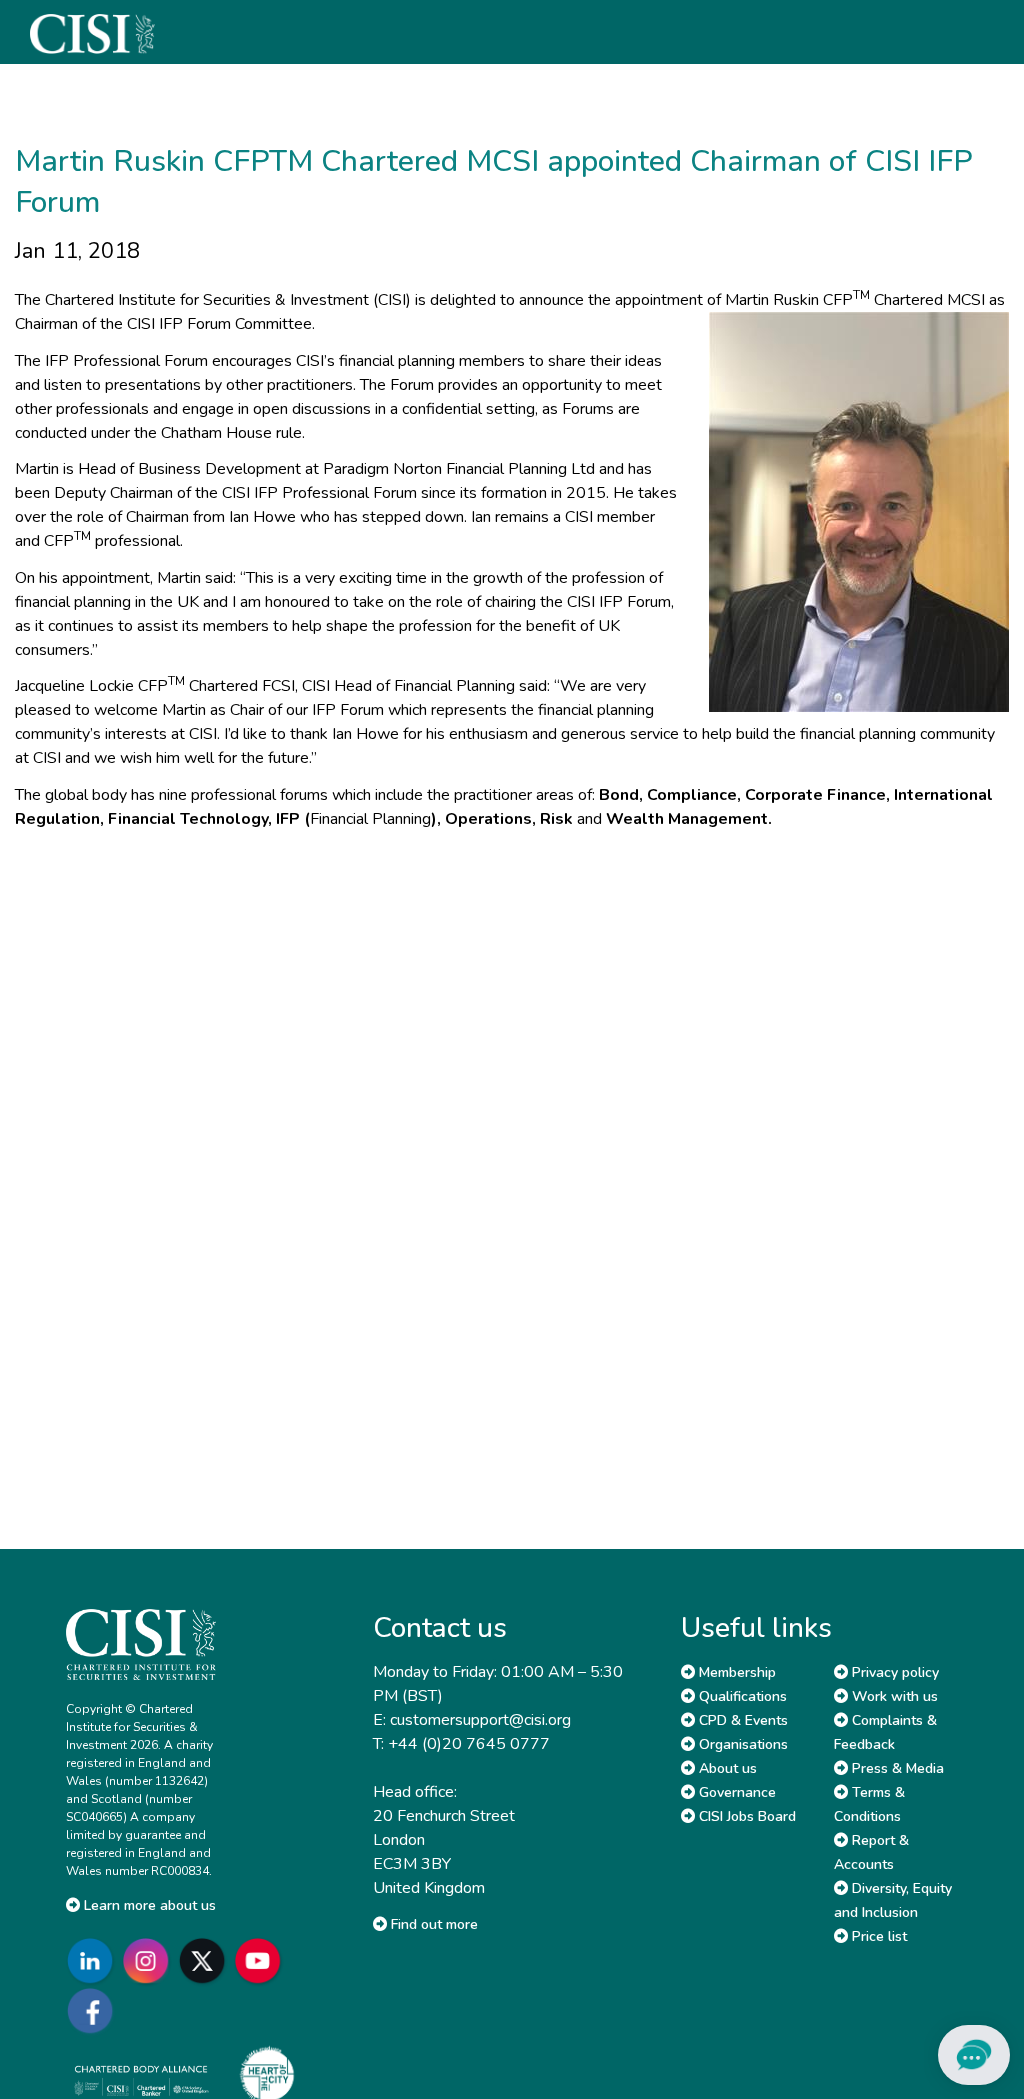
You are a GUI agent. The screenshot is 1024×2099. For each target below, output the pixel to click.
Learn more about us (148, 1905)
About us (726, 1768)
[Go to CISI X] (206, 1960)
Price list (877, 1936)
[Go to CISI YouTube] (262, 1960)
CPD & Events (741, 1720)
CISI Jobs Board (745, 1816)
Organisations (741, 1744)
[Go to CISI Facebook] (94, 2010)
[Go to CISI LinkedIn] (94, 1960)
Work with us (893, 1696)
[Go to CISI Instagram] (150, 1960)
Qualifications (741, 1696)
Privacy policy (893, 1672)
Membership (735, 1672)
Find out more (432, 1924)
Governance (735, 1792)
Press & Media (896, 1768)
